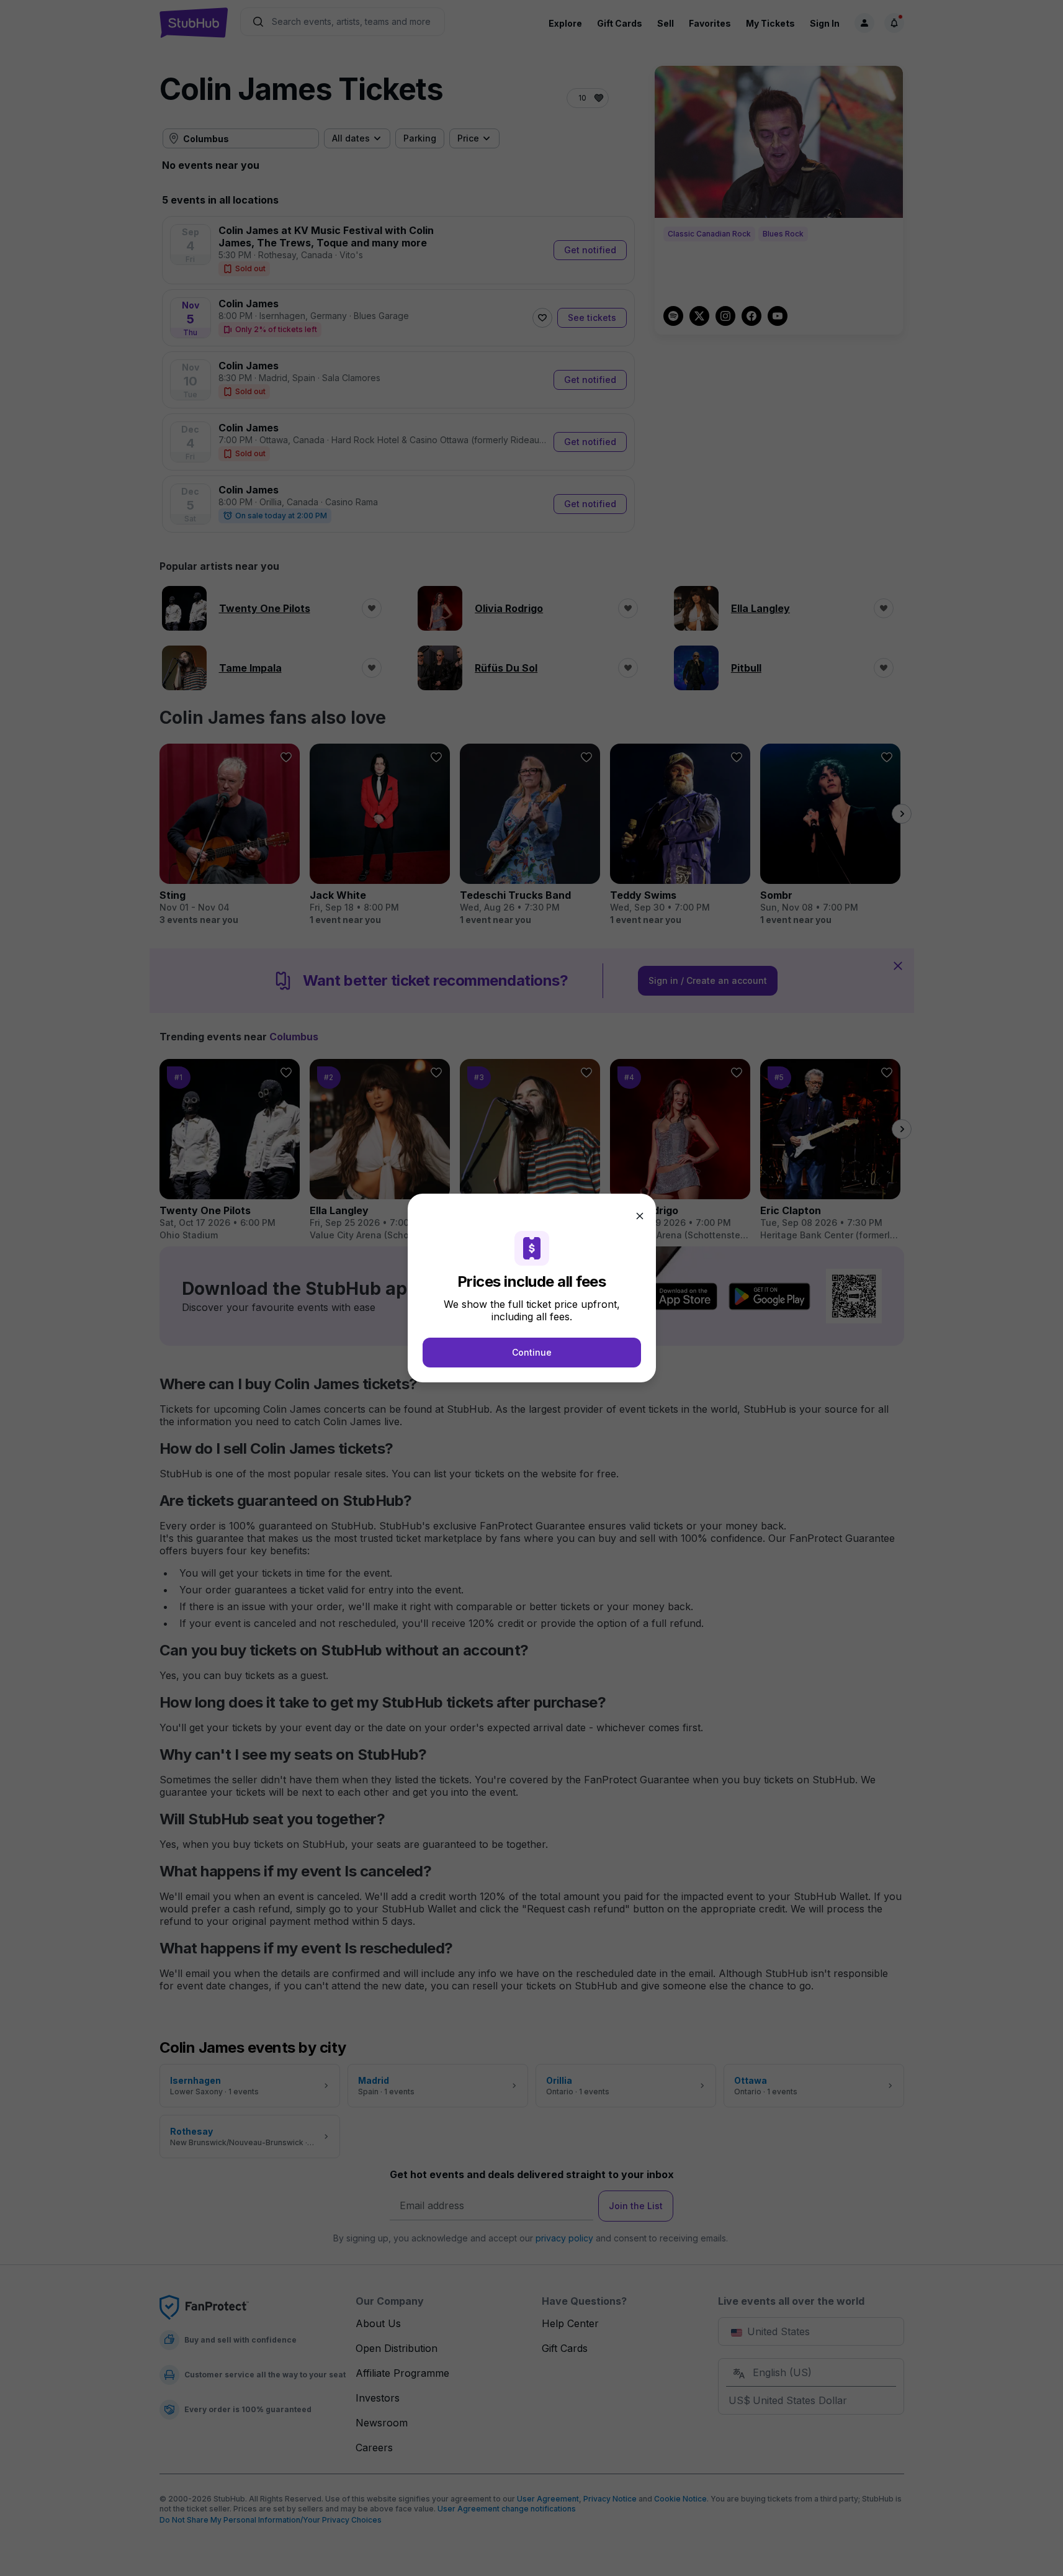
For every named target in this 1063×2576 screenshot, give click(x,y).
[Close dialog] (640, 1216)
